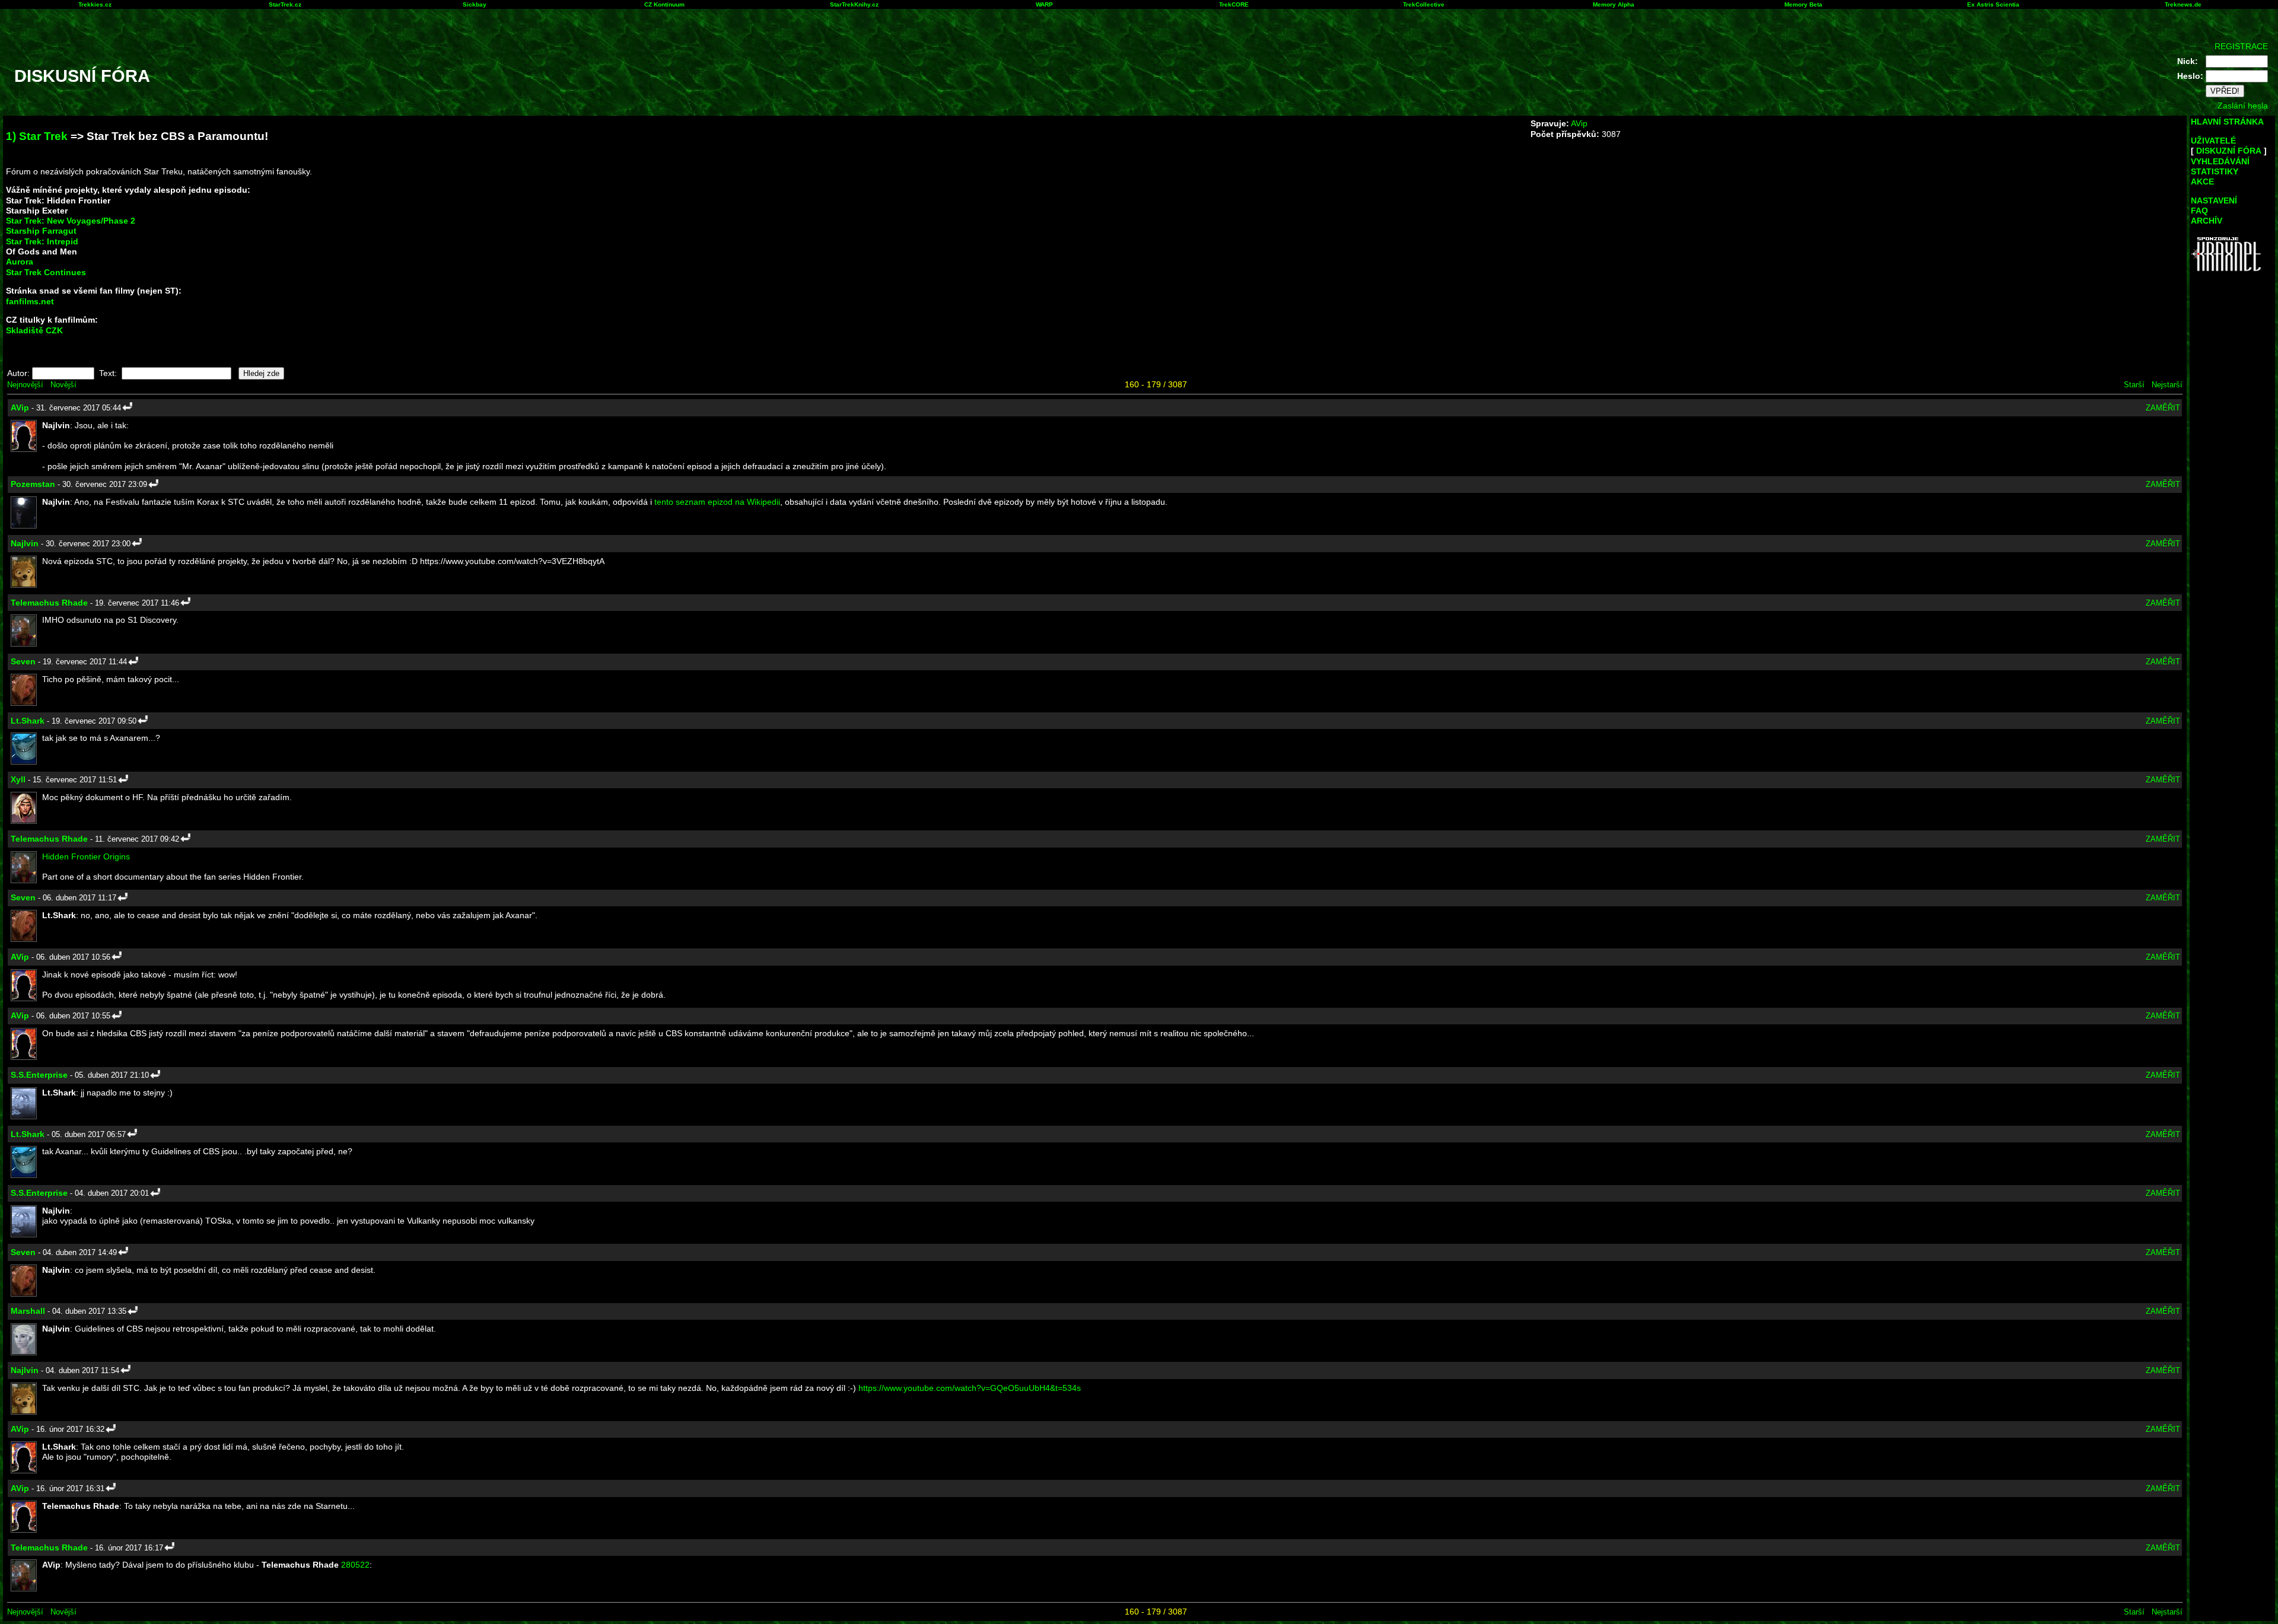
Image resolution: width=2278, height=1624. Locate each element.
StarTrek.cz (285, 4)
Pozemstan (33, 484)
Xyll (18, 779)
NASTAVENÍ (2214, 200)
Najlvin (25, 543)
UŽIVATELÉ (2213, 141)
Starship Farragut (41, 231)
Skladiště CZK (34, 330)
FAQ (2199, 211)
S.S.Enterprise (39, 1075)
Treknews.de (2183, 4)
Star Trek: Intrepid (42, 241)
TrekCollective (1424, 4)
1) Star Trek (37, 136)
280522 (355, 1565)
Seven (23, 661)
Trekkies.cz (95, 4)
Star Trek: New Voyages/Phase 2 (71, 221)
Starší (2134, 385)
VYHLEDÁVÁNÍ (2220, 161)
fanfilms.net (30, 301)
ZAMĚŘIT (2163, 408)
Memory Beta (1803, 4)
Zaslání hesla (2243, 106)
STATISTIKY (2215, 171)
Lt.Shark (28, 721)
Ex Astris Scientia (1993, 4)
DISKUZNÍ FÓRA (2229, 151)
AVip (1579, 123)
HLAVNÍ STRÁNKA (2227, 122)
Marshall (28, 1311)
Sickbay (475, 4)
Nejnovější (25, 385)
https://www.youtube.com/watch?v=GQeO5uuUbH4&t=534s (970, 1388)
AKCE (2202, 181)
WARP (1044, 4)
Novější (63, 385)
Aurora (20, 262)
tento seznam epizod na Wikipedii (717, 502)
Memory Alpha (1614, 4)
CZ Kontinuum (664, 4)
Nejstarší (2167, 385)
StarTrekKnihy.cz (854, 4)
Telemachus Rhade (49, 603)
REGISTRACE (2241, 46)
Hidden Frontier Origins (86, 856)
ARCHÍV (2207, 221)
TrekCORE (1234, 4)
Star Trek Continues (46, 272)
